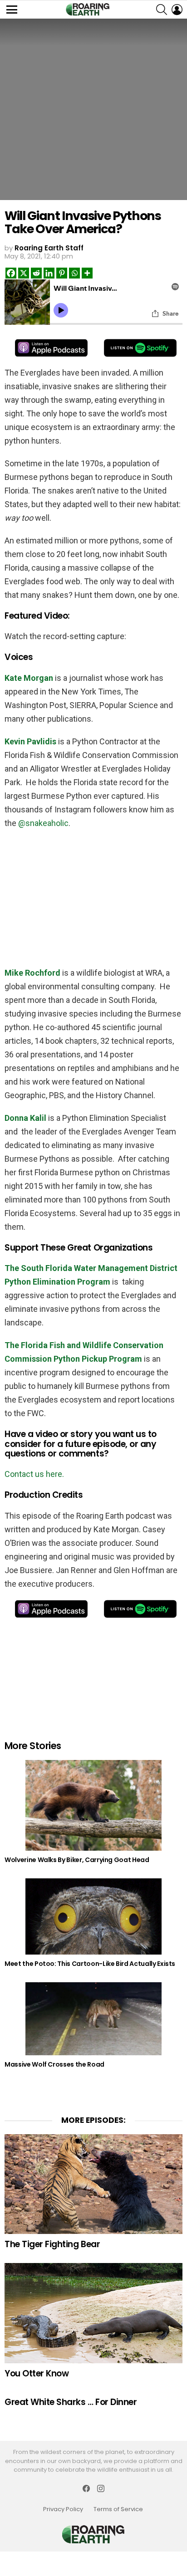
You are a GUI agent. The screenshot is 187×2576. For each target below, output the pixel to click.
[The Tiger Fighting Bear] (93, 2184)
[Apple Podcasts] (51, 348)
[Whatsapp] (74, 273)
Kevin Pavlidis (30, 741)
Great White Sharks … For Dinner (71, 2402)
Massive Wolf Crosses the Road (54, 2064)
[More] (87, 273)
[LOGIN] (177, 10)
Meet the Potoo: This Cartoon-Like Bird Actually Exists (90, 1964)
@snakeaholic (43, 823)
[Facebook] (11, 273)
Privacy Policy (63, 2509)
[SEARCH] (162, 10)
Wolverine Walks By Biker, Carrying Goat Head (77, 1860)
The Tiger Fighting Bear (52, 2244)
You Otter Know (37, 2373)
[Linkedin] (49, 273)
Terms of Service (118, 2509)
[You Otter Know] (93, 2313)
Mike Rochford (32, 973)
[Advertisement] (93, 896)
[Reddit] (36, 273)
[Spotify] (140, 348)
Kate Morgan (29, 678)
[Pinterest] (62, 273)
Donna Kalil (25, 1118)
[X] (24, 273)
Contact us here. (34, 1474)
